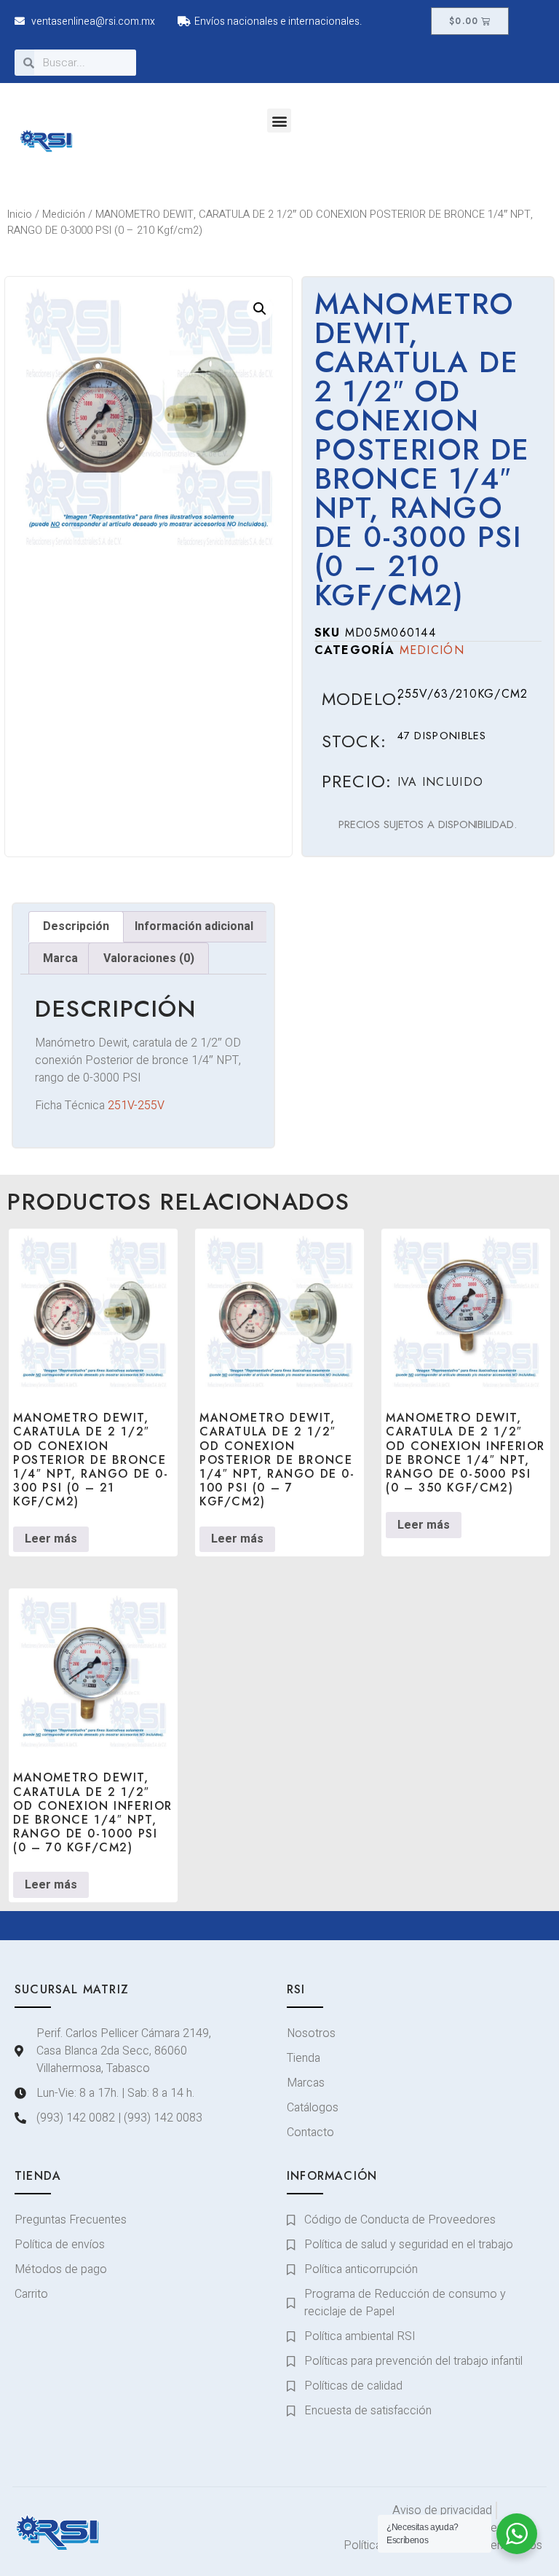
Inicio (20, 214)
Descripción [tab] (76, 926)
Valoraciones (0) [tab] (149, 958)
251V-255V (136, 1106)
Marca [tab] (60, 958)
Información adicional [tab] (194, 926)
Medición (64, 214)
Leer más (51, 1539)
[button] (279, 121)
